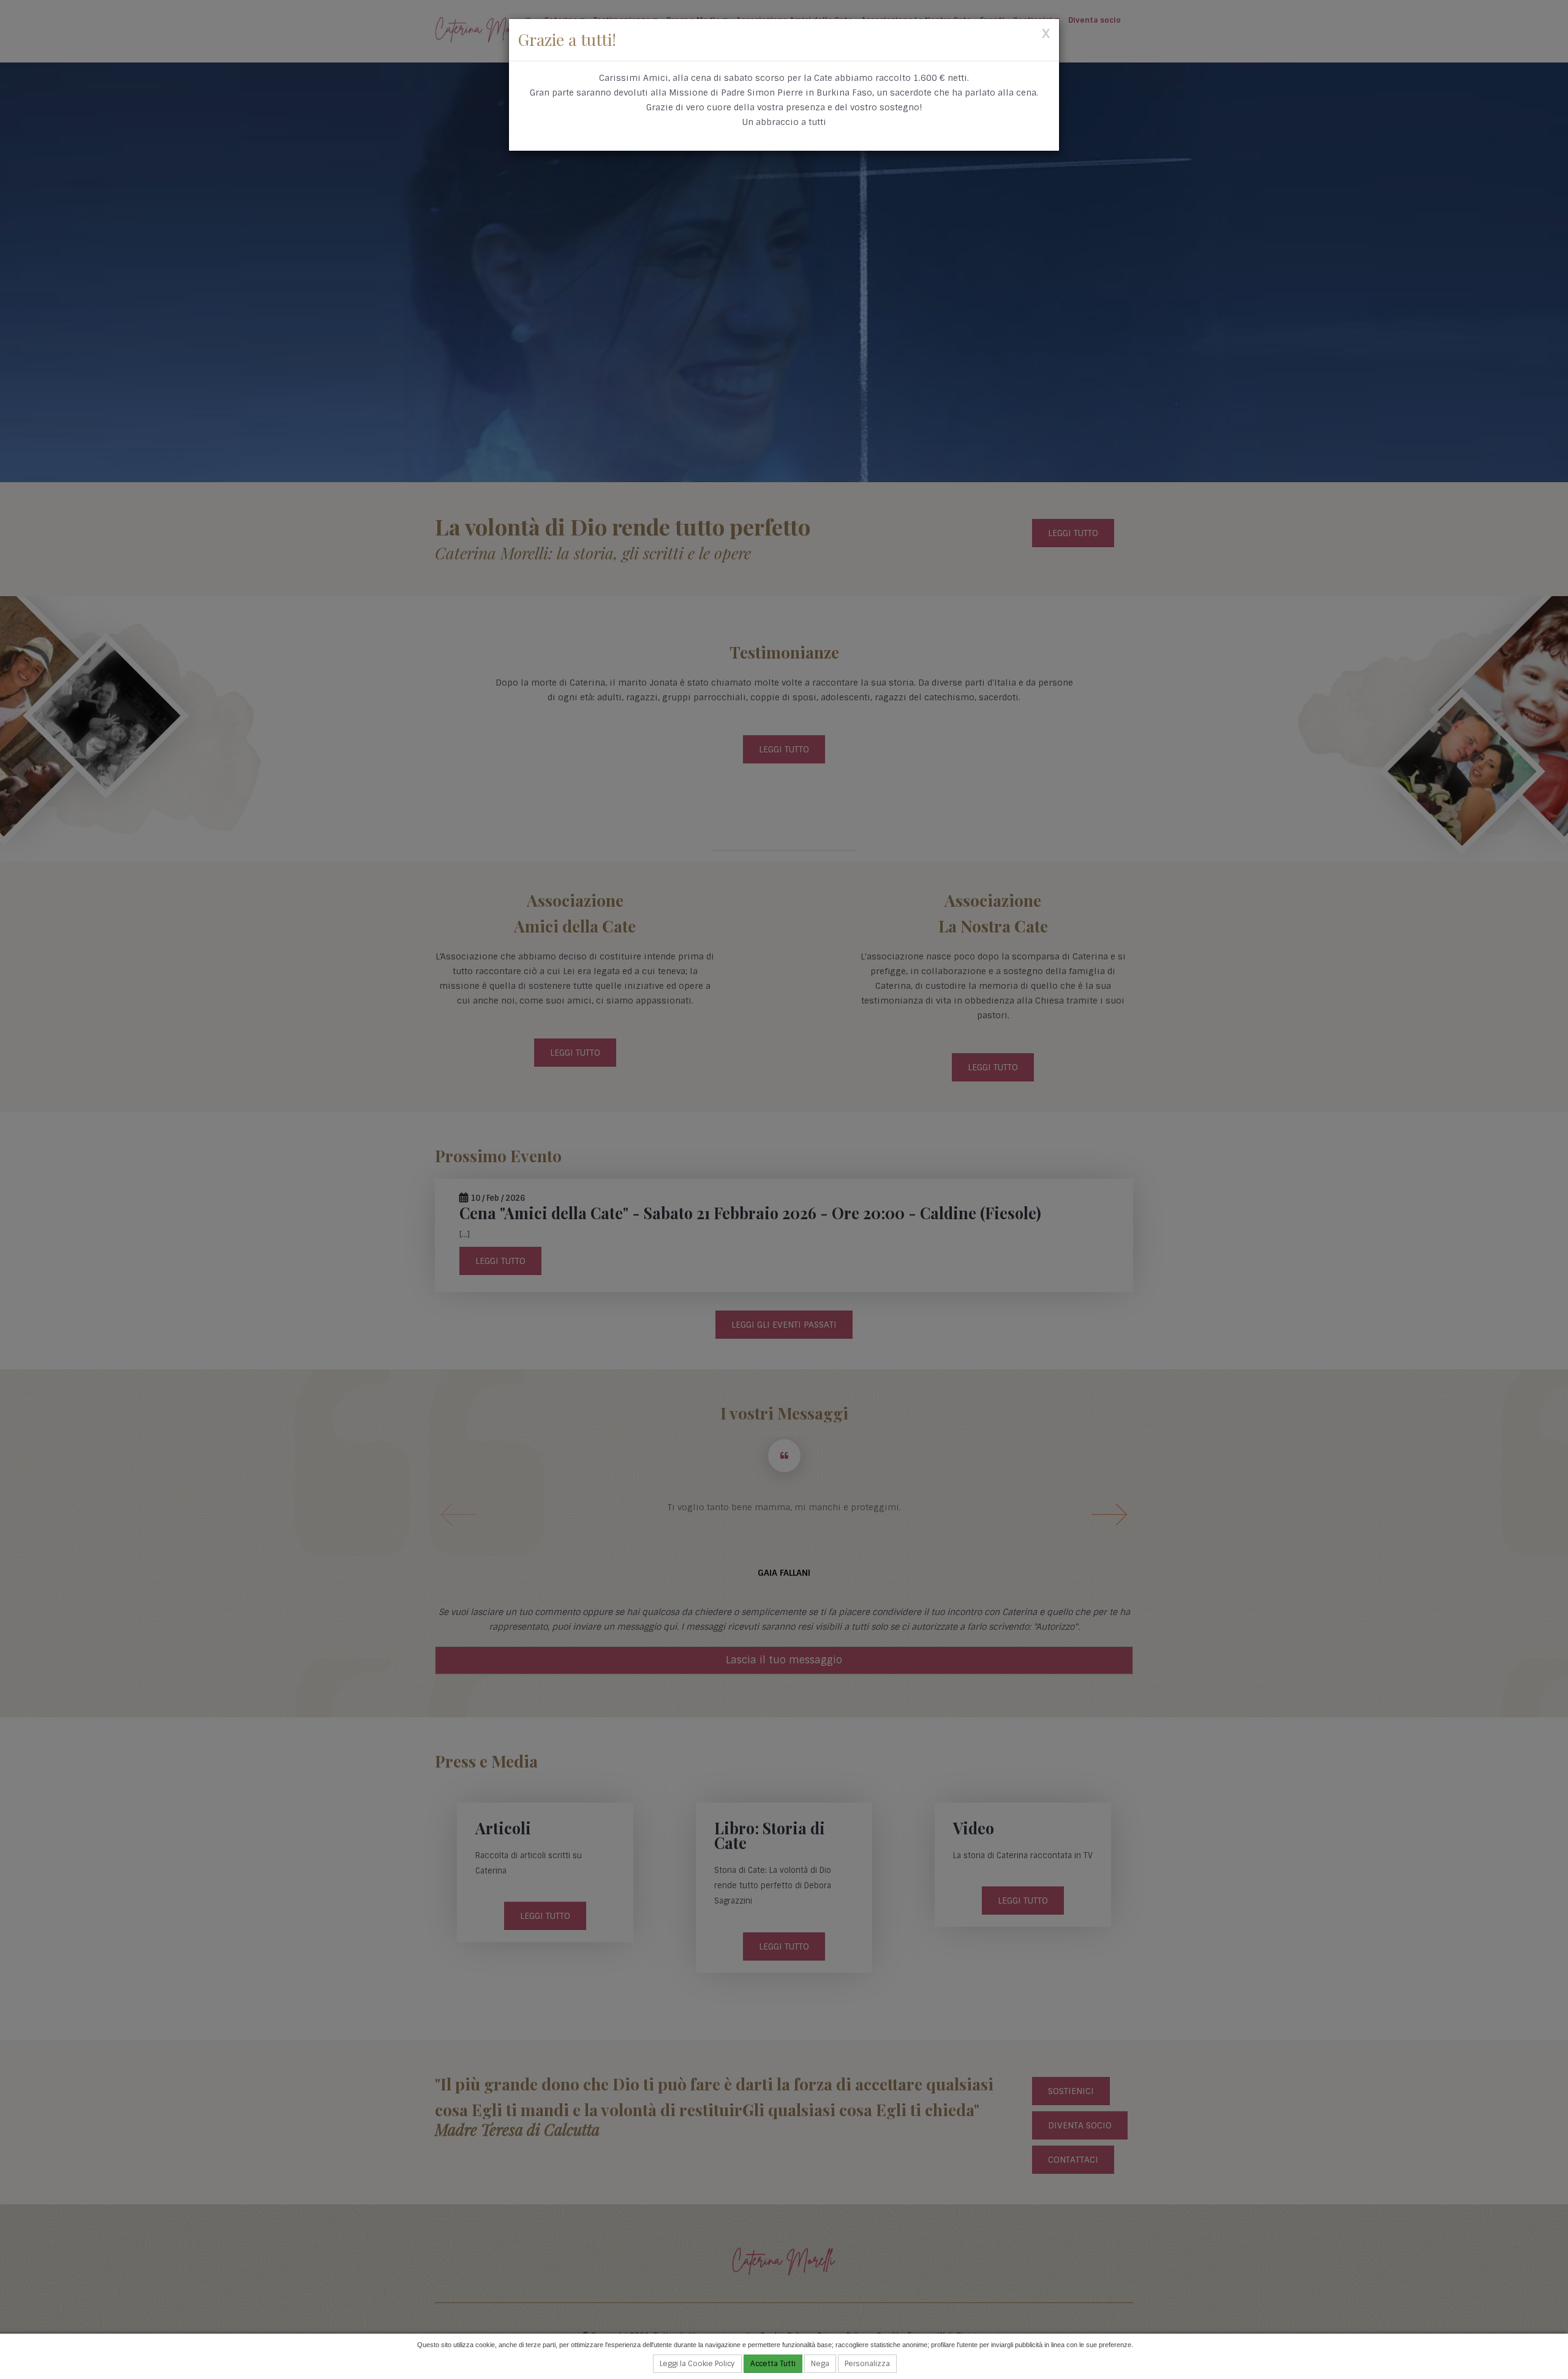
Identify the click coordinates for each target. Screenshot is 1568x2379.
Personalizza (867, 2364)
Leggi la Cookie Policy (697, 2364)
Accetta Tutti (773, 2364)
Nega (820, 2364)
